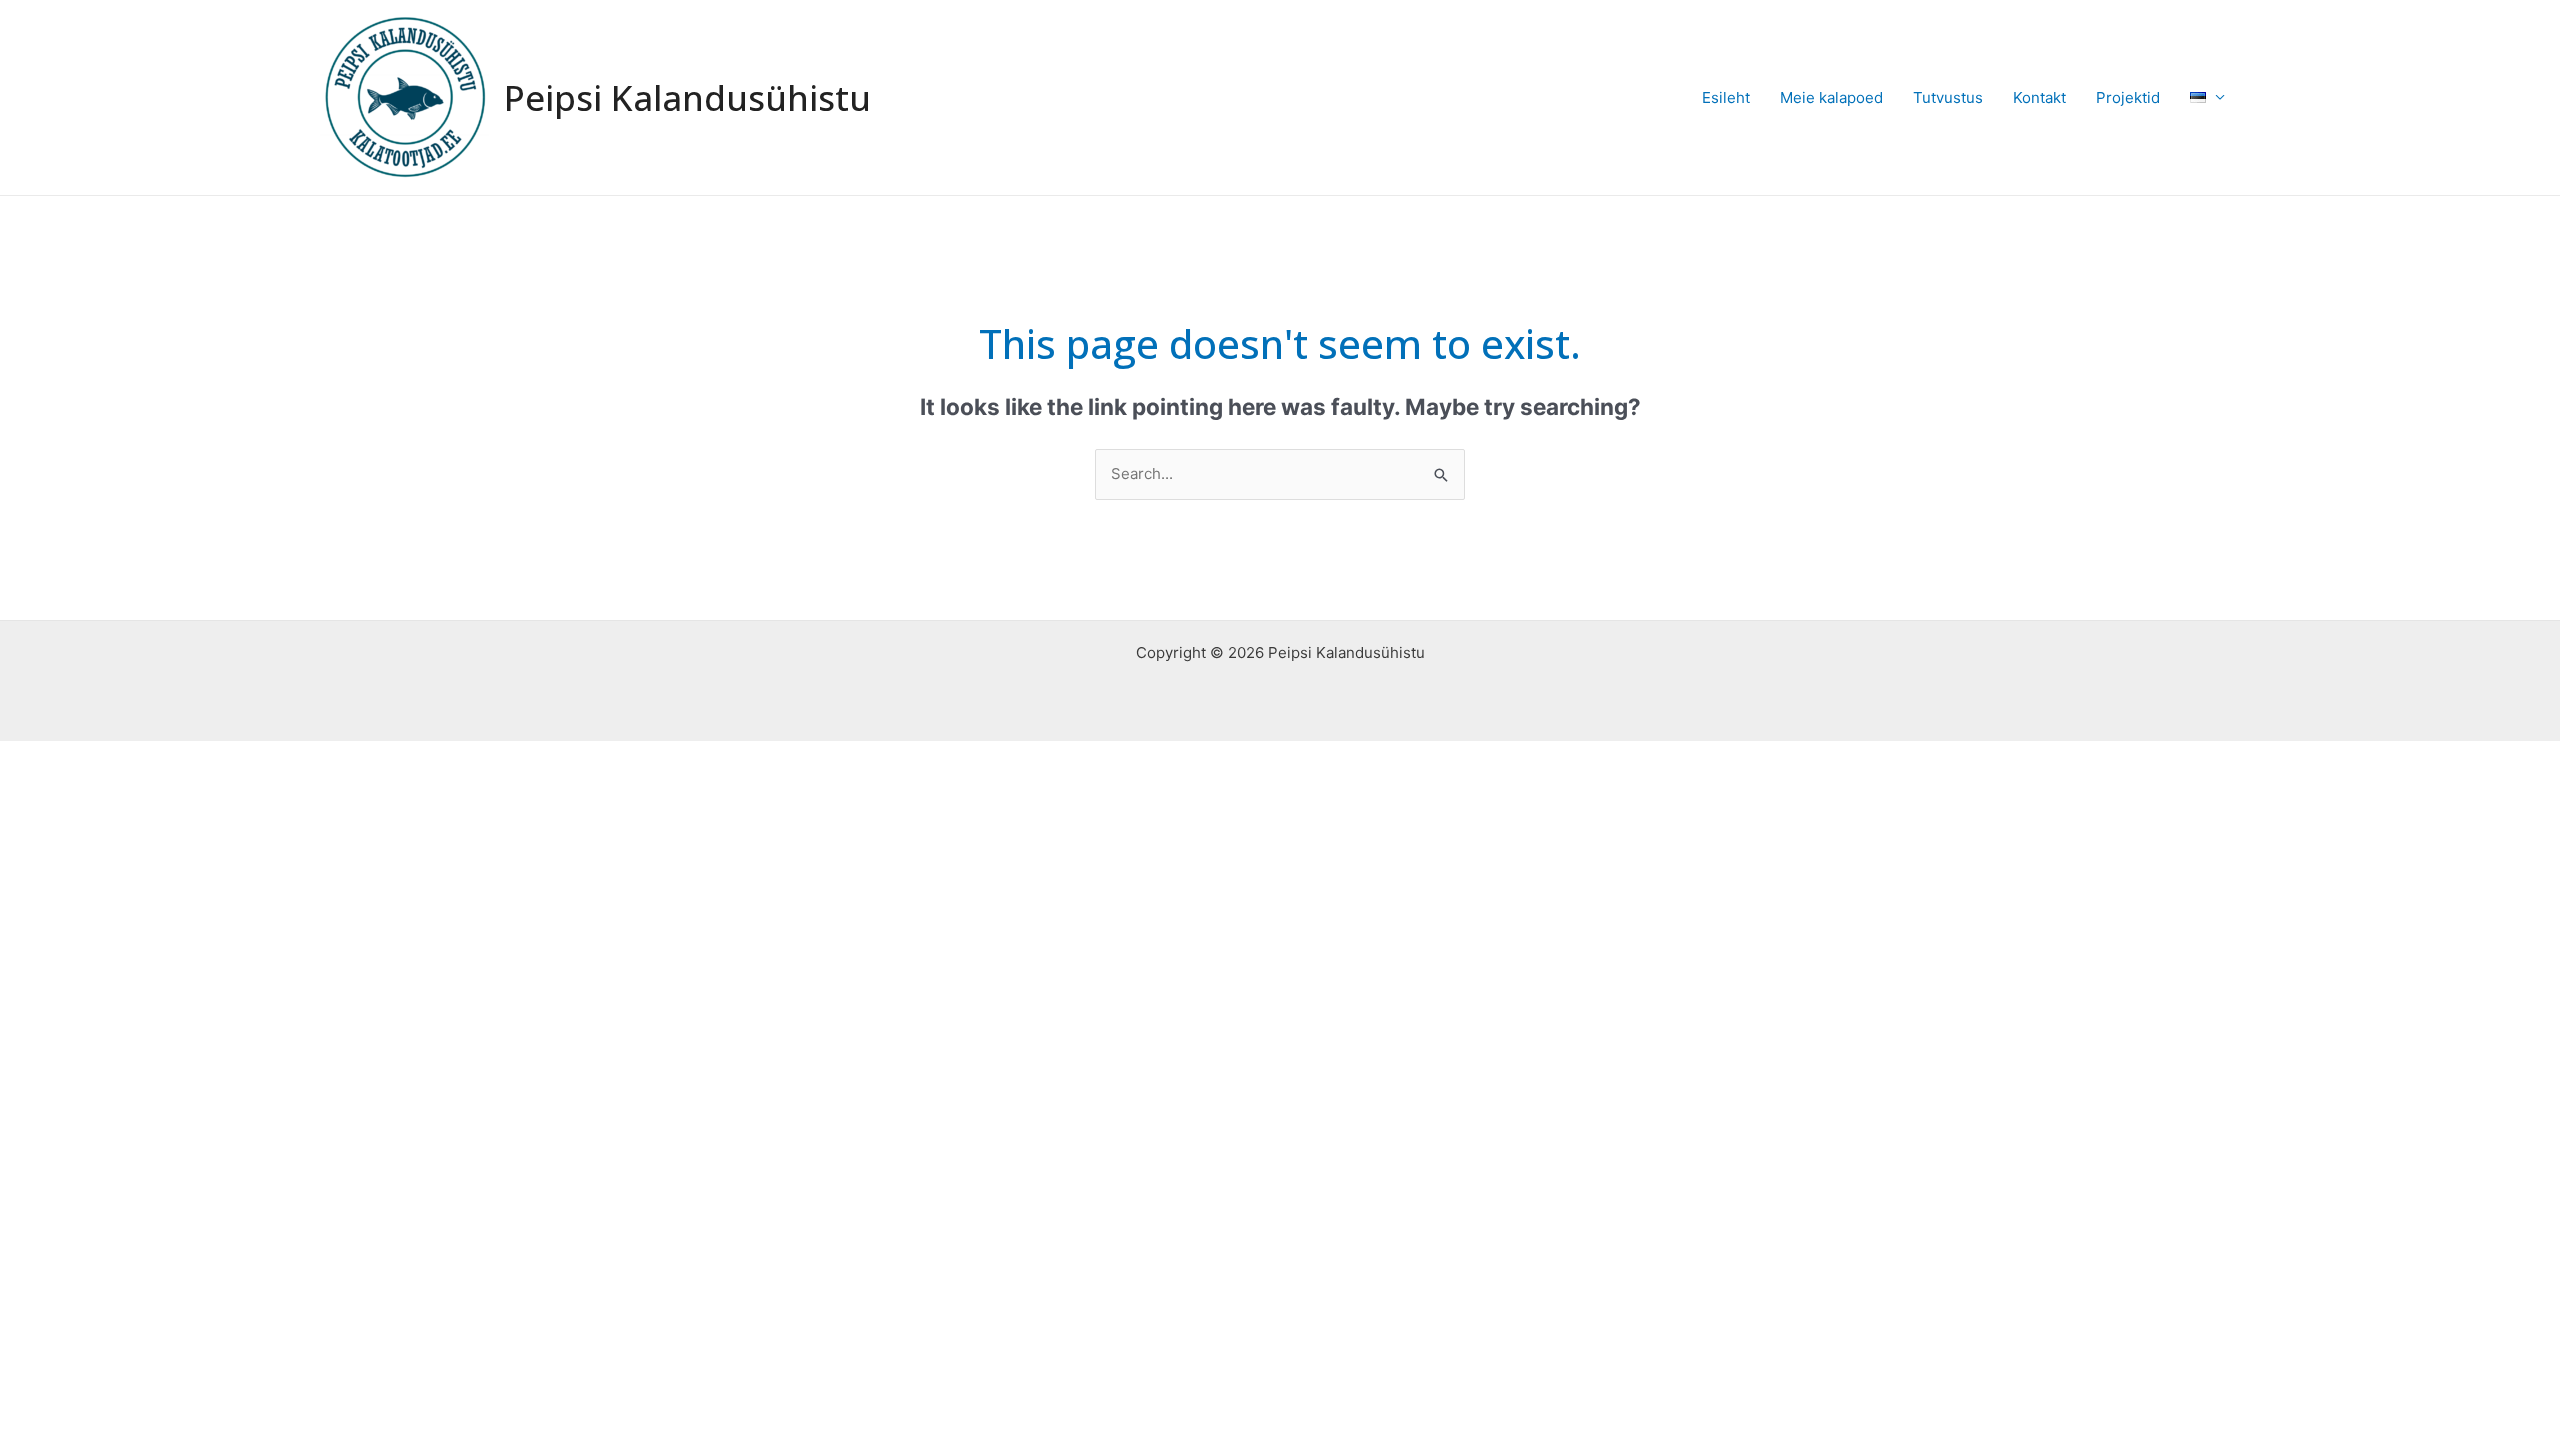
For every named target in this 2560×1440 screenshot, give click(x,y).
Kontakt (2039, 97)
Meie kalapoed (1831, 97)
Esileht (1726, 97)
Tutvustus (1948, 97)
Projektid (2128, 97)
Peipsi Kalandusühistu (687, 97)
